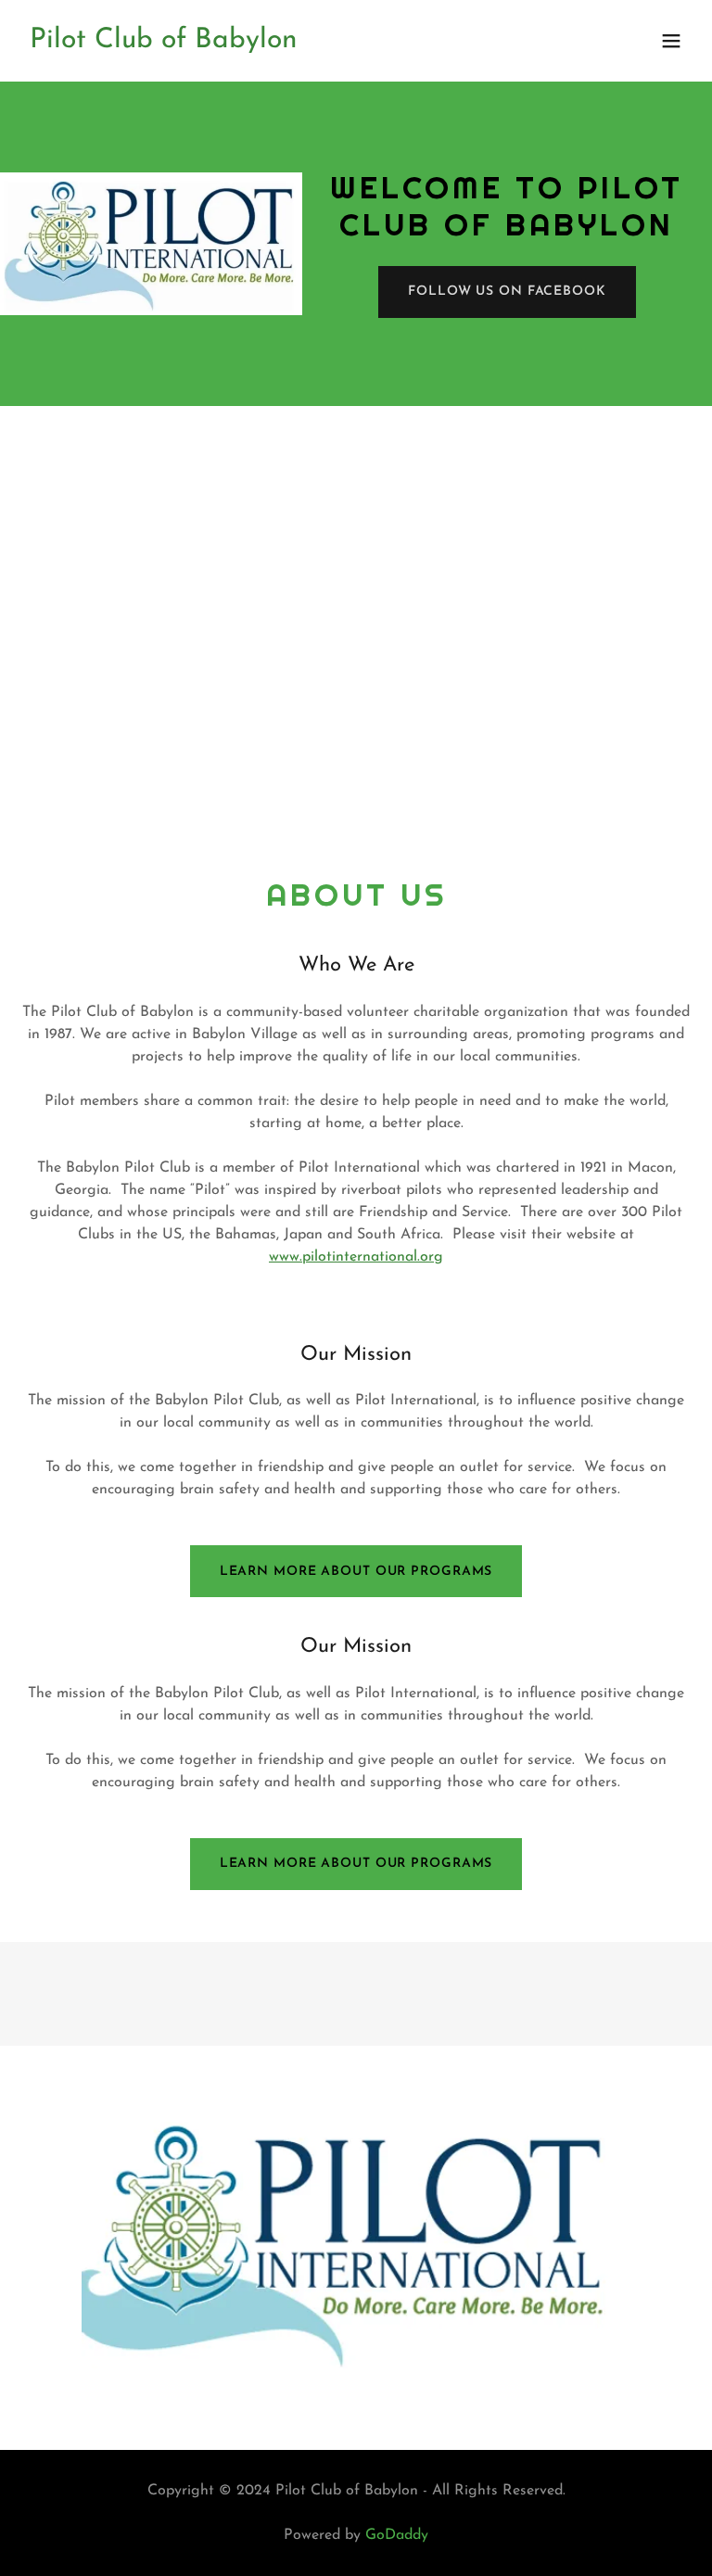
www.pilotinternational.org (356, 1257)
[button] (671, 41)
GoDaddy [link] (397, 2535)
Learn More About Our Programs (356, 1572)
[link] (164, 44)
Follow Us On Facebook (507, 292)
